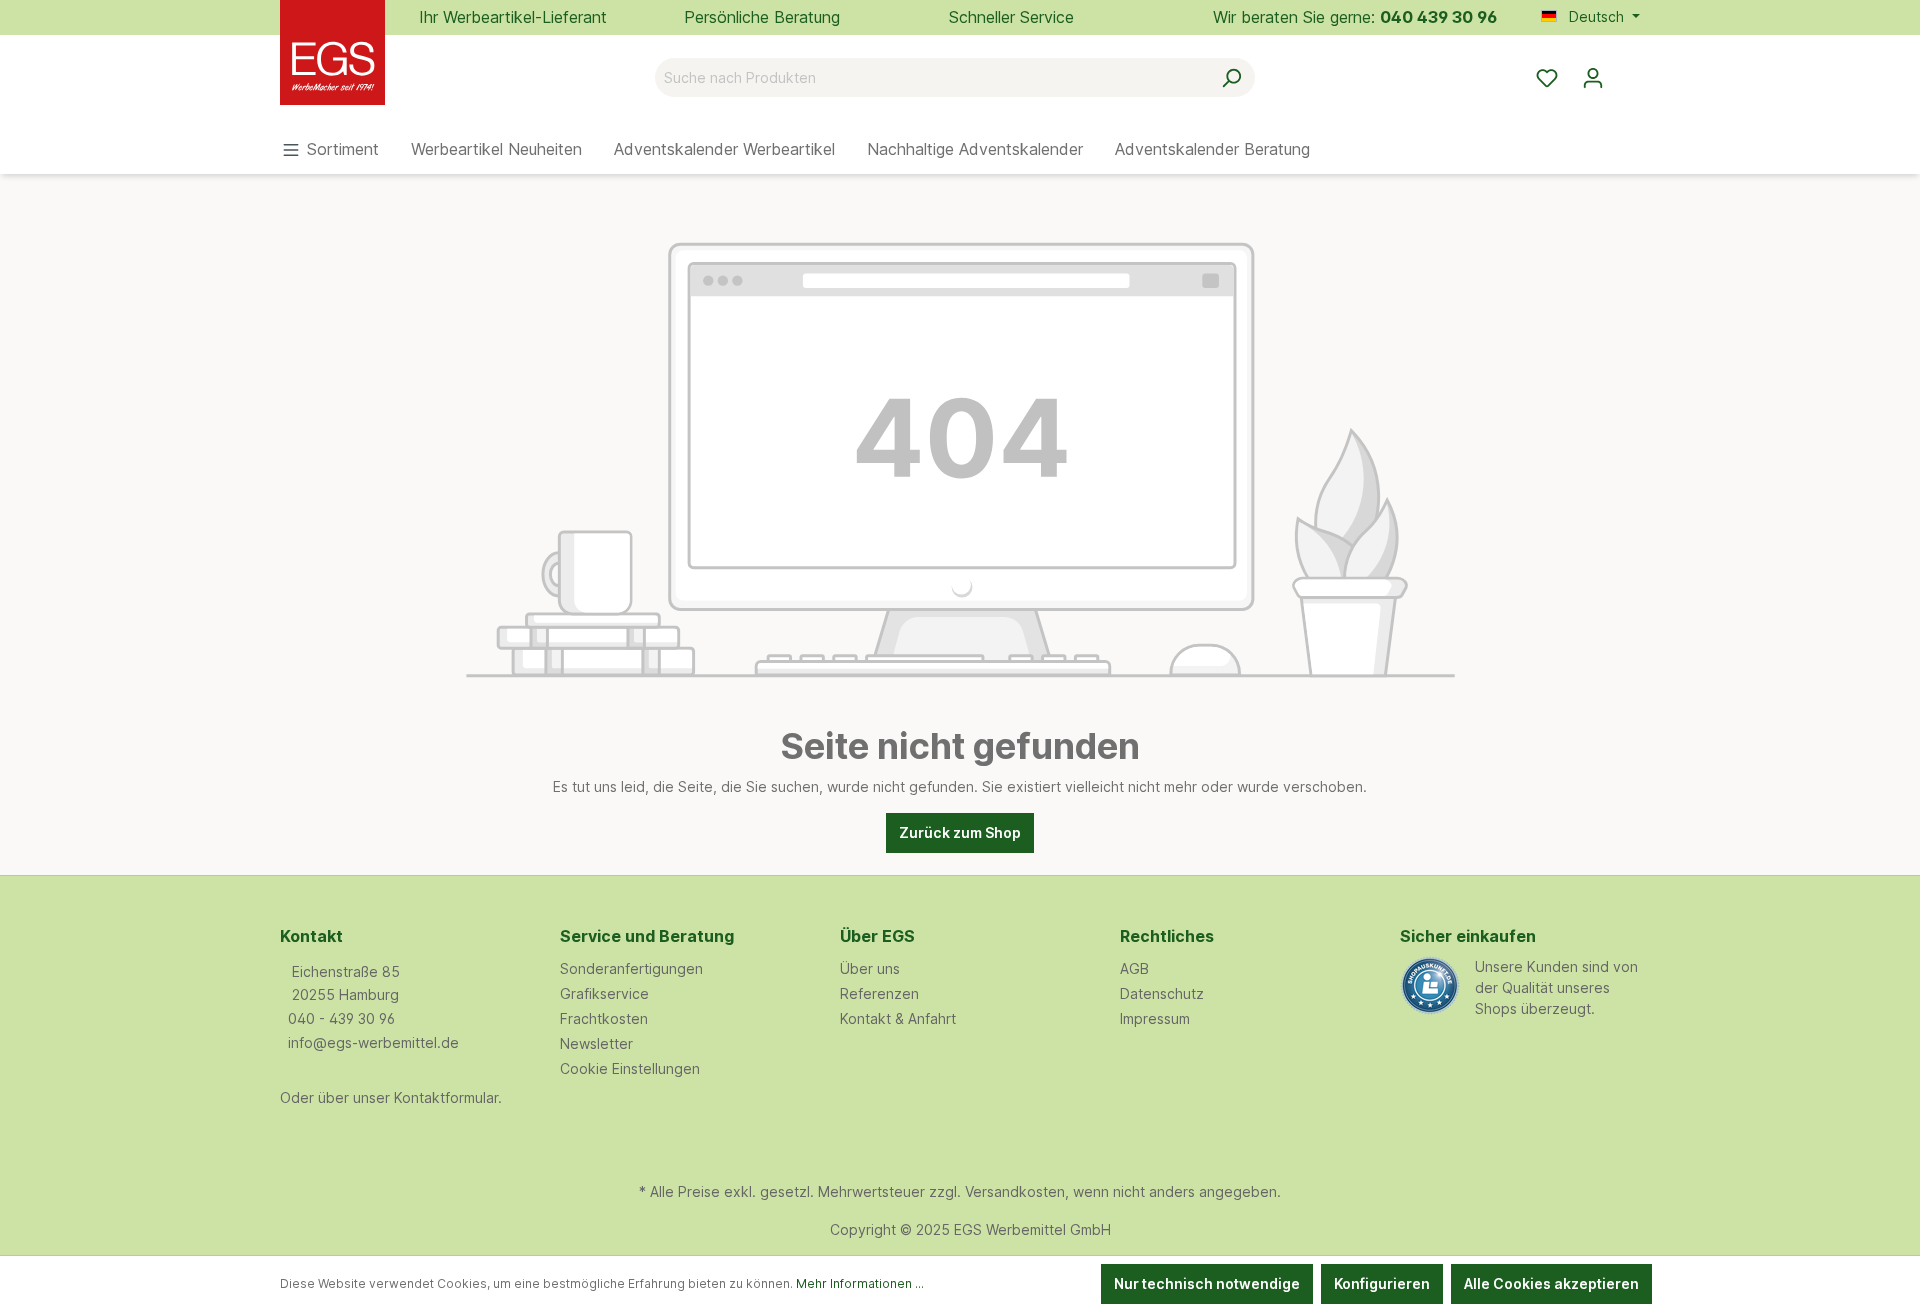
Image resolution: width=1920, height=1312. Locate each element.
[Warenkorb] (1628, 71)
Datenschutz (1162, 993)
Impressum (1155, 1018)
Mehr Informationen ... (860, 1283)
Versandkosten (1015, 1191)
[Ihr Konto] (1593, 78)
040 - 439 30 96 (341, 1018)
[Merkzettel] (1547, 78)
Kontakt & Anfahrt (898, 1018)
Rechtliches (1167, 936)
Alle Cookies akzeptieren (1551, 1283)
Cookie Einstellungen (630, 1068)
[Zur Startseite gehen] (380, 73)
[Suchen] (1231, 77)
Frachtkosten (604, 1018)
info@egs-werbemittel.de (373, 1042)
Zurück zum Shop (960, 832)
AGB (1134, 968)
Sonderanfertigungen (631, 968)
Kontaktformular (446, 1097)
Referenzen (879, 993)
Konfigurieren (1382, 1283)
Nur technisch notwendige (1207, 1283)
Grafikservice (604, 993)
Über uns (870, 968)
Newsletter (596, 1043)
